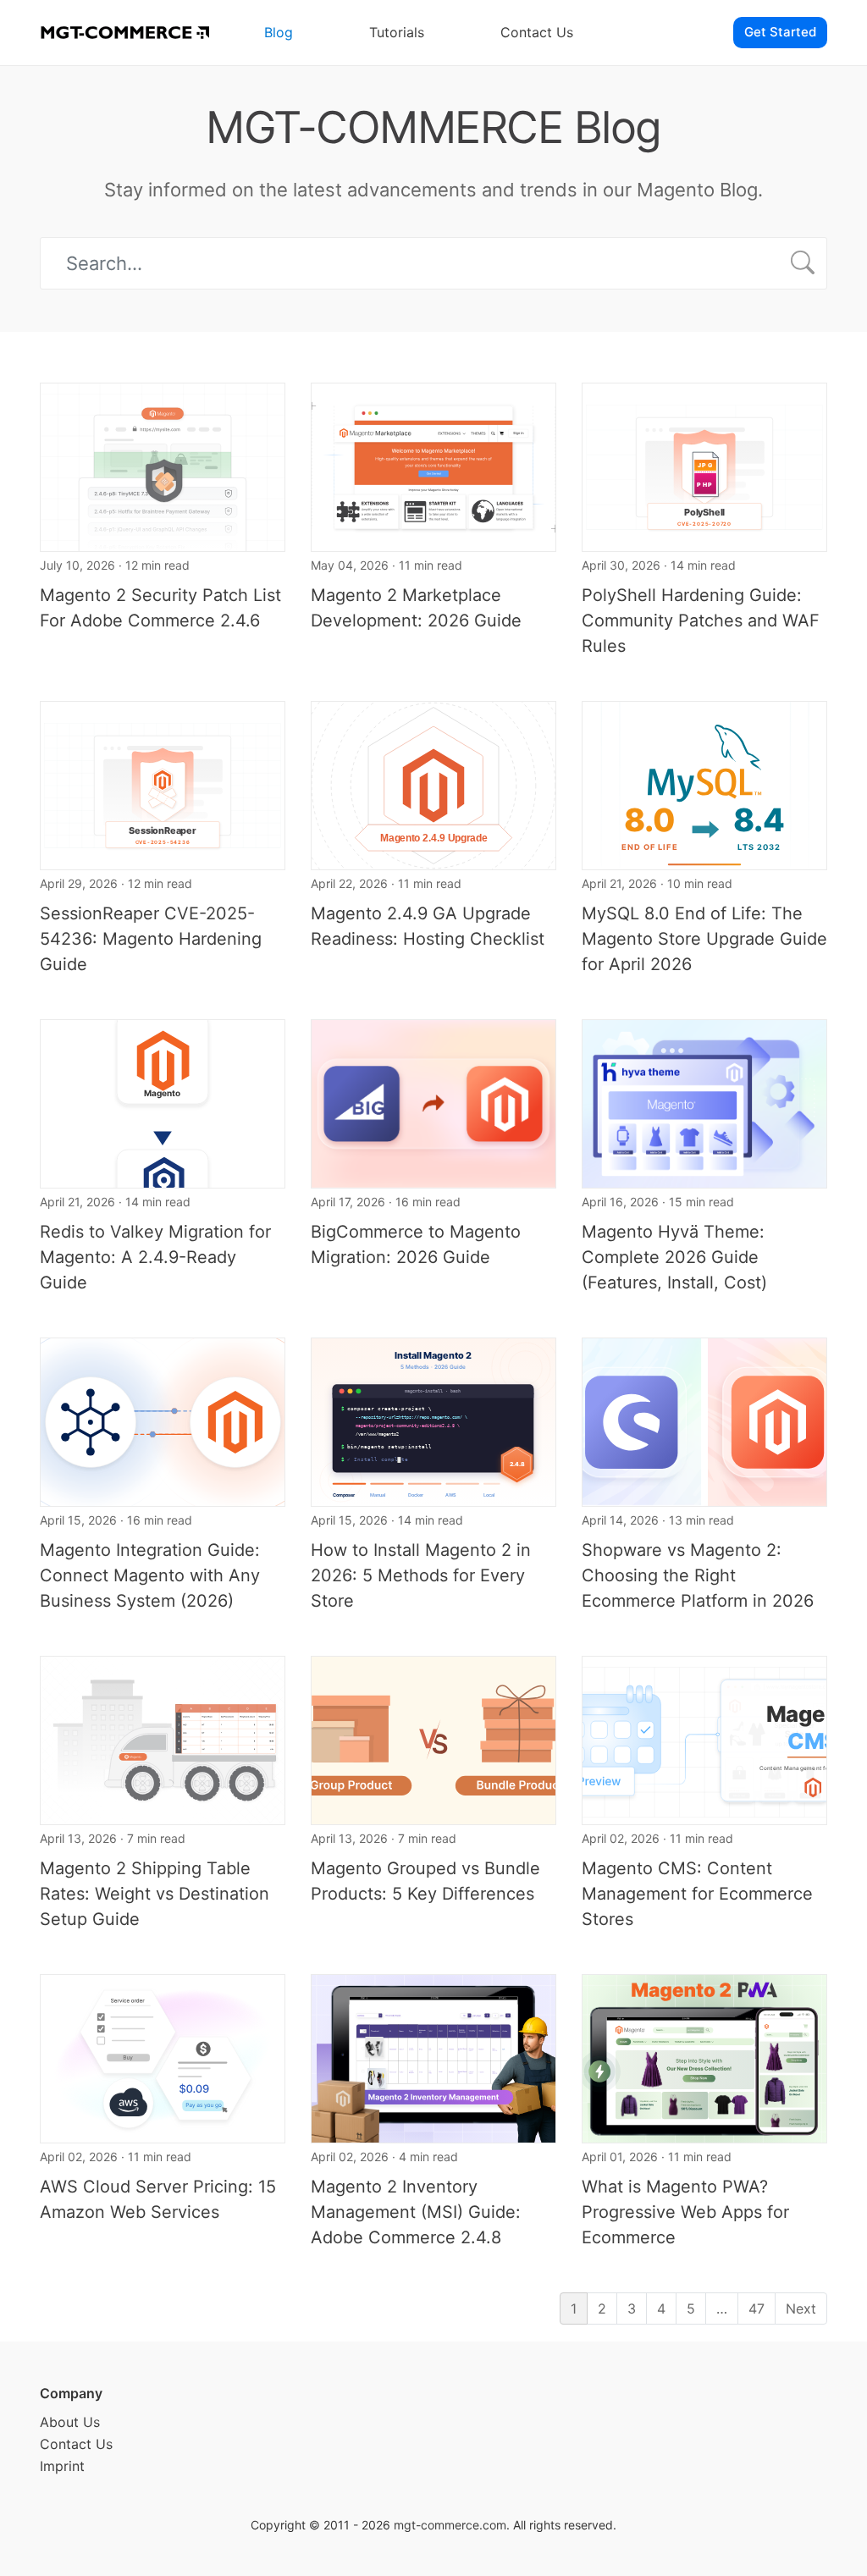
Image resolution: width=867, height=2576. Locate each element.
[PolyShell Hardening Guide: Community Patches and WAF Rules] (704, 466)
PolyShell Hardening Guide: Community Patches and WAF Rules (701, 621)
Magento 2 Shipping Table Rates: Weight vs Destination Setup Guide (155, 1894)
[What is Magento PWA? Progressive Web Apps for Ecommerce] (704, 2057)
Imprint (62, 2466)
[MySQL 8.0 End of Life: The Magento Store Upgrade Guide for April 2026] (704, 784)
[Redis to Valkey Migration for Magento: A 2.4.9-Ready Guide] (163, 1102)
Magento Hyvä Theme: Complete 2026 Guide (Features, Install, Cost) (674, 1257)
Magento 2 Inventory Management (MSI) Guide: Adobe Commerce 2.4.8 (416, 2212)
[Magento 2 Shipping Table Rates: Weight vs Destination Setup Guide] (163, 1739)
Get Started (780, 32)
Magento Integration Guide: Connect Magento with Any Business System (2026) (150, 1575)
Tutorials (397, 32)
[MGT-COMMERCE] (124, 33)
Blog (279, 32)
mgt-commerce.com (450, 2525)
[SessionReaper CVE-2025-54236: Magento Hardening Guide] (163, 784)
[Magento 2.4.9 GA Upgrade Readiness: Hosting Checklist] (433, 784)
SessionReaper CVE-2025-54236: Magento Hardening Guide (151, 939)
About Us (70, 2422)
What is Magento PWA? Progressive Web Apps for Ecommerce (685, 2212)
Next (801, 2308)
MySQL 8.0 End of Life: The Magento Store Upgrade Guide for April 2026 (704, 939)
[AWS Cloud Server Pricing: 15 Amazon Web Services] (163, 2057)
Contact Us (537, 32)
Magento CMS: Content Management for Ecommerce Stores (697, 1894)
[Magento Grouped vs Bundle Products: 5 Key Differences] (433, 1739)
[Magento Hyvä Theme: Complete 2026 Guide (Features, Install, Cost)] (704, 1102)
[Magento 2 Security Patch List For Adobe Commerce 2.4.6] (163, 466)
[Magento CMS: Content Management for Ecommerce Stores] (704, 1739)
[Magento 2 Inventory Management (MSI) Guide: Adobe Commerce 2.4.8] (433, 2057)
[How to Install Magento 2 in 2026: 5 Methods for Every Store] (433, 1420)
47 (757, 2308)
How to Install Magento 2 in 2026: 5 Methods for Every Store (421, 1575)
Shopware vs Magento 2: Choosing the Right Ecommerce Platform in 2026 (698, 1575)
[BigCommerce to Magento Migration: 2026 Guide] (433, 1102)
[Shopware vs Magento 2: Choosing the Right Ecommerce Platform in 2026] (704, 1420)
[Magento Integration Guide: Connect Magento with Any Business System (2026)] (163, 1420)
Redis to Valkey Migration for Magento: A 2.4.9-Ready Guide (155, 1257)
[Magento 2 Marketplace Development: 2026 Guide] (433, 466)
